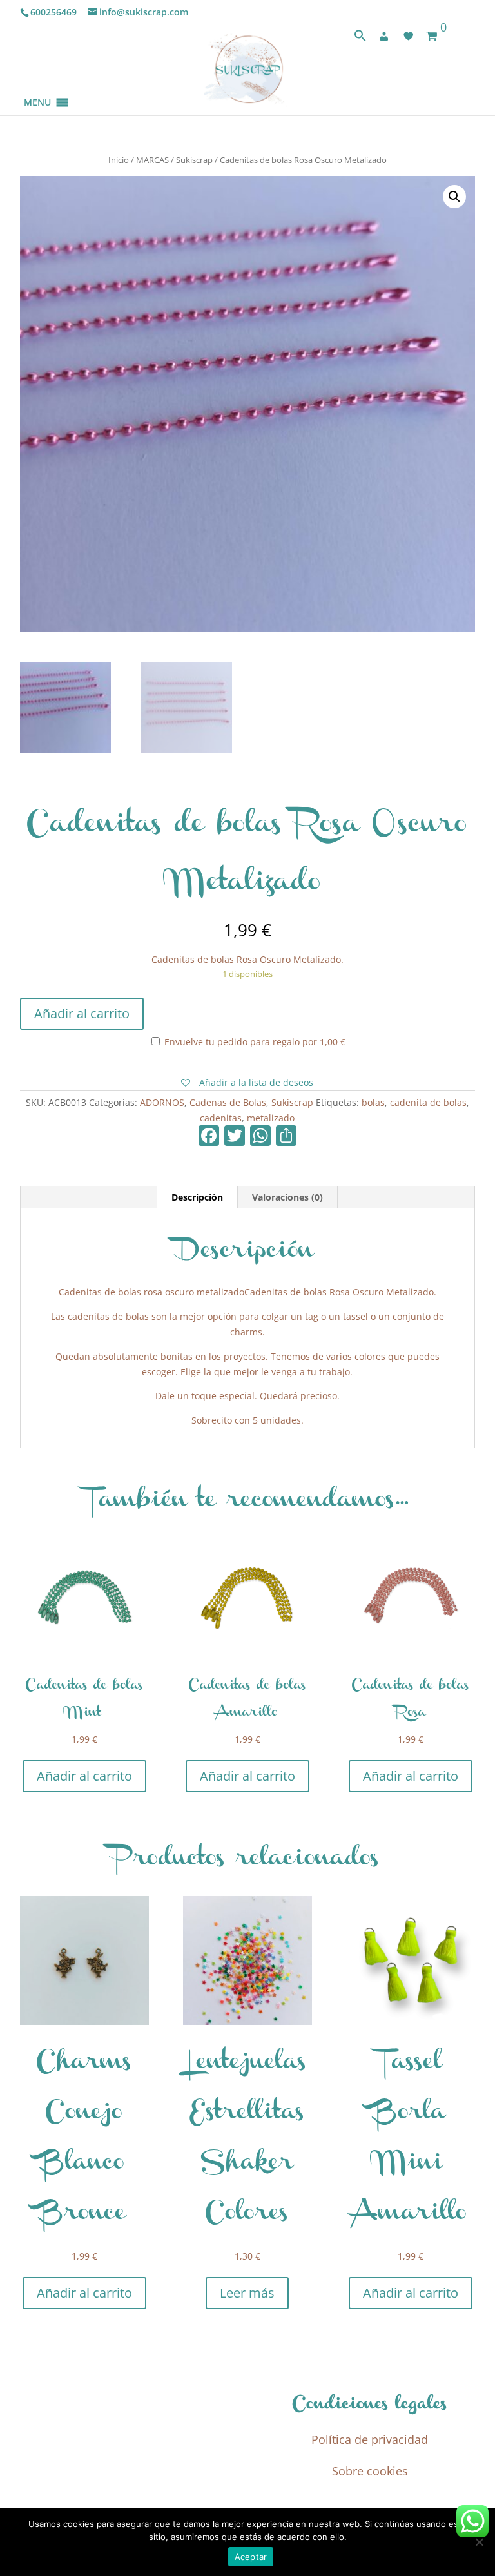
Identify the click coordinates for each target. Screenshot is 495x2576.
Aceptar (251, 2557)
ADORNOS (162, 1102)
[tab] (198, 1197)
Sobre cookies (370, 2471)
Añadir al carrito (82, 1013)
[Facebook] (209, 1137)
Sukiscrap (194, 160)
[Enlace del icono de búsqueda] (360, 38)
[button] (37, 87)
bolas (373, 1102)
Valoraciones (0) (287, 1197)
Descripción (197, 1197)
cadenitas (221, 1118)
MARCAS (152, 160)
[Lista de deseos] (409, 36)
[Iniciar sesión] (384, 36)
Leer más (247, 2293)
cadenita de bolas (428, 1102)
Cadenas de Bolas (228, 1102)
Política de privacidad (370, 2439)
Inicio (119, 160)
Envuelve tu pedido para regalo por (254, 1042)
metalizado (271, 1118)
